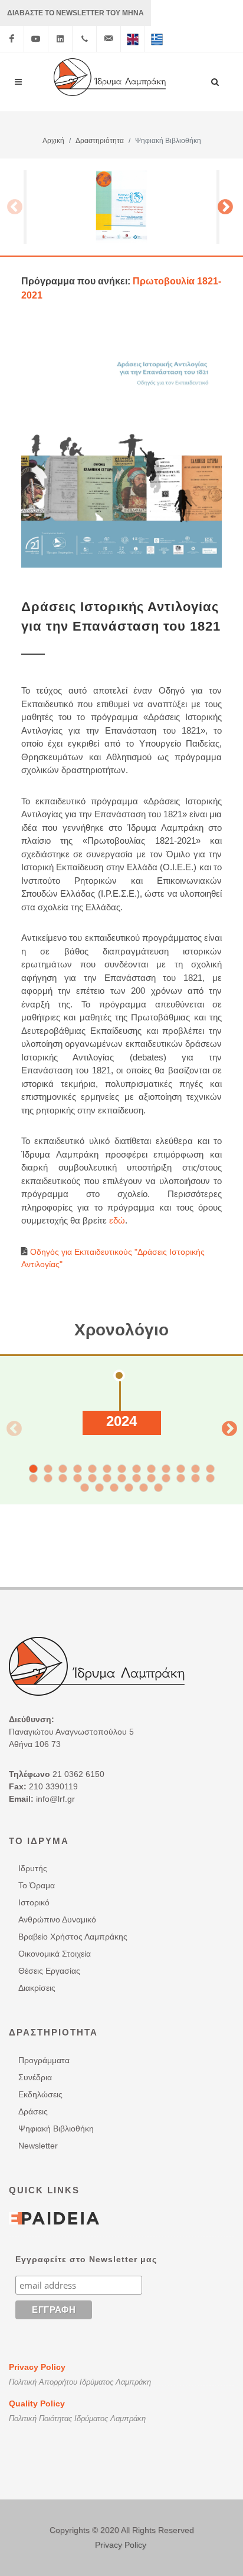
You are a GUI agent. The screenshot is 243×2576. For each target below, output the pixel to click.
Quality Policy (37, 2403)
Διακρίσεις (37, 1988)
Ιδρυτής (33, 1868)
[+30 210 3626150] (84, 39)
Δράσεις (33, 2111)
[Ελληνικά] (157, 39)
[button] (33, 1469)
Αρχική (53, 141)
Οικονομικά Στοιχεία (55, 1954)
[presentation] (11, 1426)
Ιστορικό (34, 1902)
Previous (12, 204)
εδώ (117, 1220)
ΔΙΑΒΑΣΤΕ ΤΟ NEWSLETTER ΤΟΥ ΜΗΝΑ (75, 13)
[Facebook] (12, 39)
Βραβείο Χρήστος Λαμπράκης (73, 1937)
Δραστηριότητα (100, 141)
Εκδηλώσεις (40, 2094)
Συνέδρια (35, 2077)
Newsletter (38, 2146)
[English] (133, 39)
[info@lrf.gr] (109, 39)
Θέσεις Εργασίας (49, 1971)
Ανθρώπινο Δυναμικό (57, 1919)
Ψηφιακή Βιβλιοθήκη (56, 2129)
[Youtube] (36, 39)
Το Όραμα (37, 1885)
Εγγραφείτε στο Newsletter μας (86, 2259)
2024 (121, 1421)
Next (225, 204)
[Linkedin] (60, 39)
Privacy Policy (37, 2367)
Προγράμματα (44, 2060)
